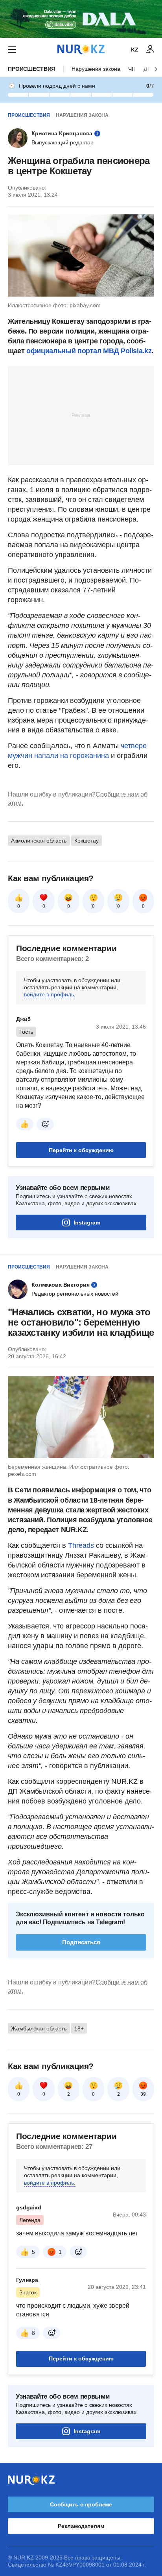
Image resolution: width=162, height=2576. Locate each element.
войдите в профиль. (50, 994)
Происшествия (31, 69)
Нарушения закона (96, 69)
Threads (82, 1545)
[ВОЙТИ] (150, 50)
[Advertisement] (81, 415)
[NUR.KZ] (81, 49)
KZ (135, 50)
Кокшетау (87, 841)
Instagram (87, 1223)
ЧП (132, 69)
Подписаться (81, 1942)
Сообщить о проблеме (81, 2504)
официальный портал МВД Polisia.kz (89, 351)
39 (143, 2094)
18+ (79, 2028)
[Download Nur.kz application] (81, 19)
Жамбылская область (39, 2028)
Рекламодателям (81, 2526)
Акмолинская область (39, 841)
